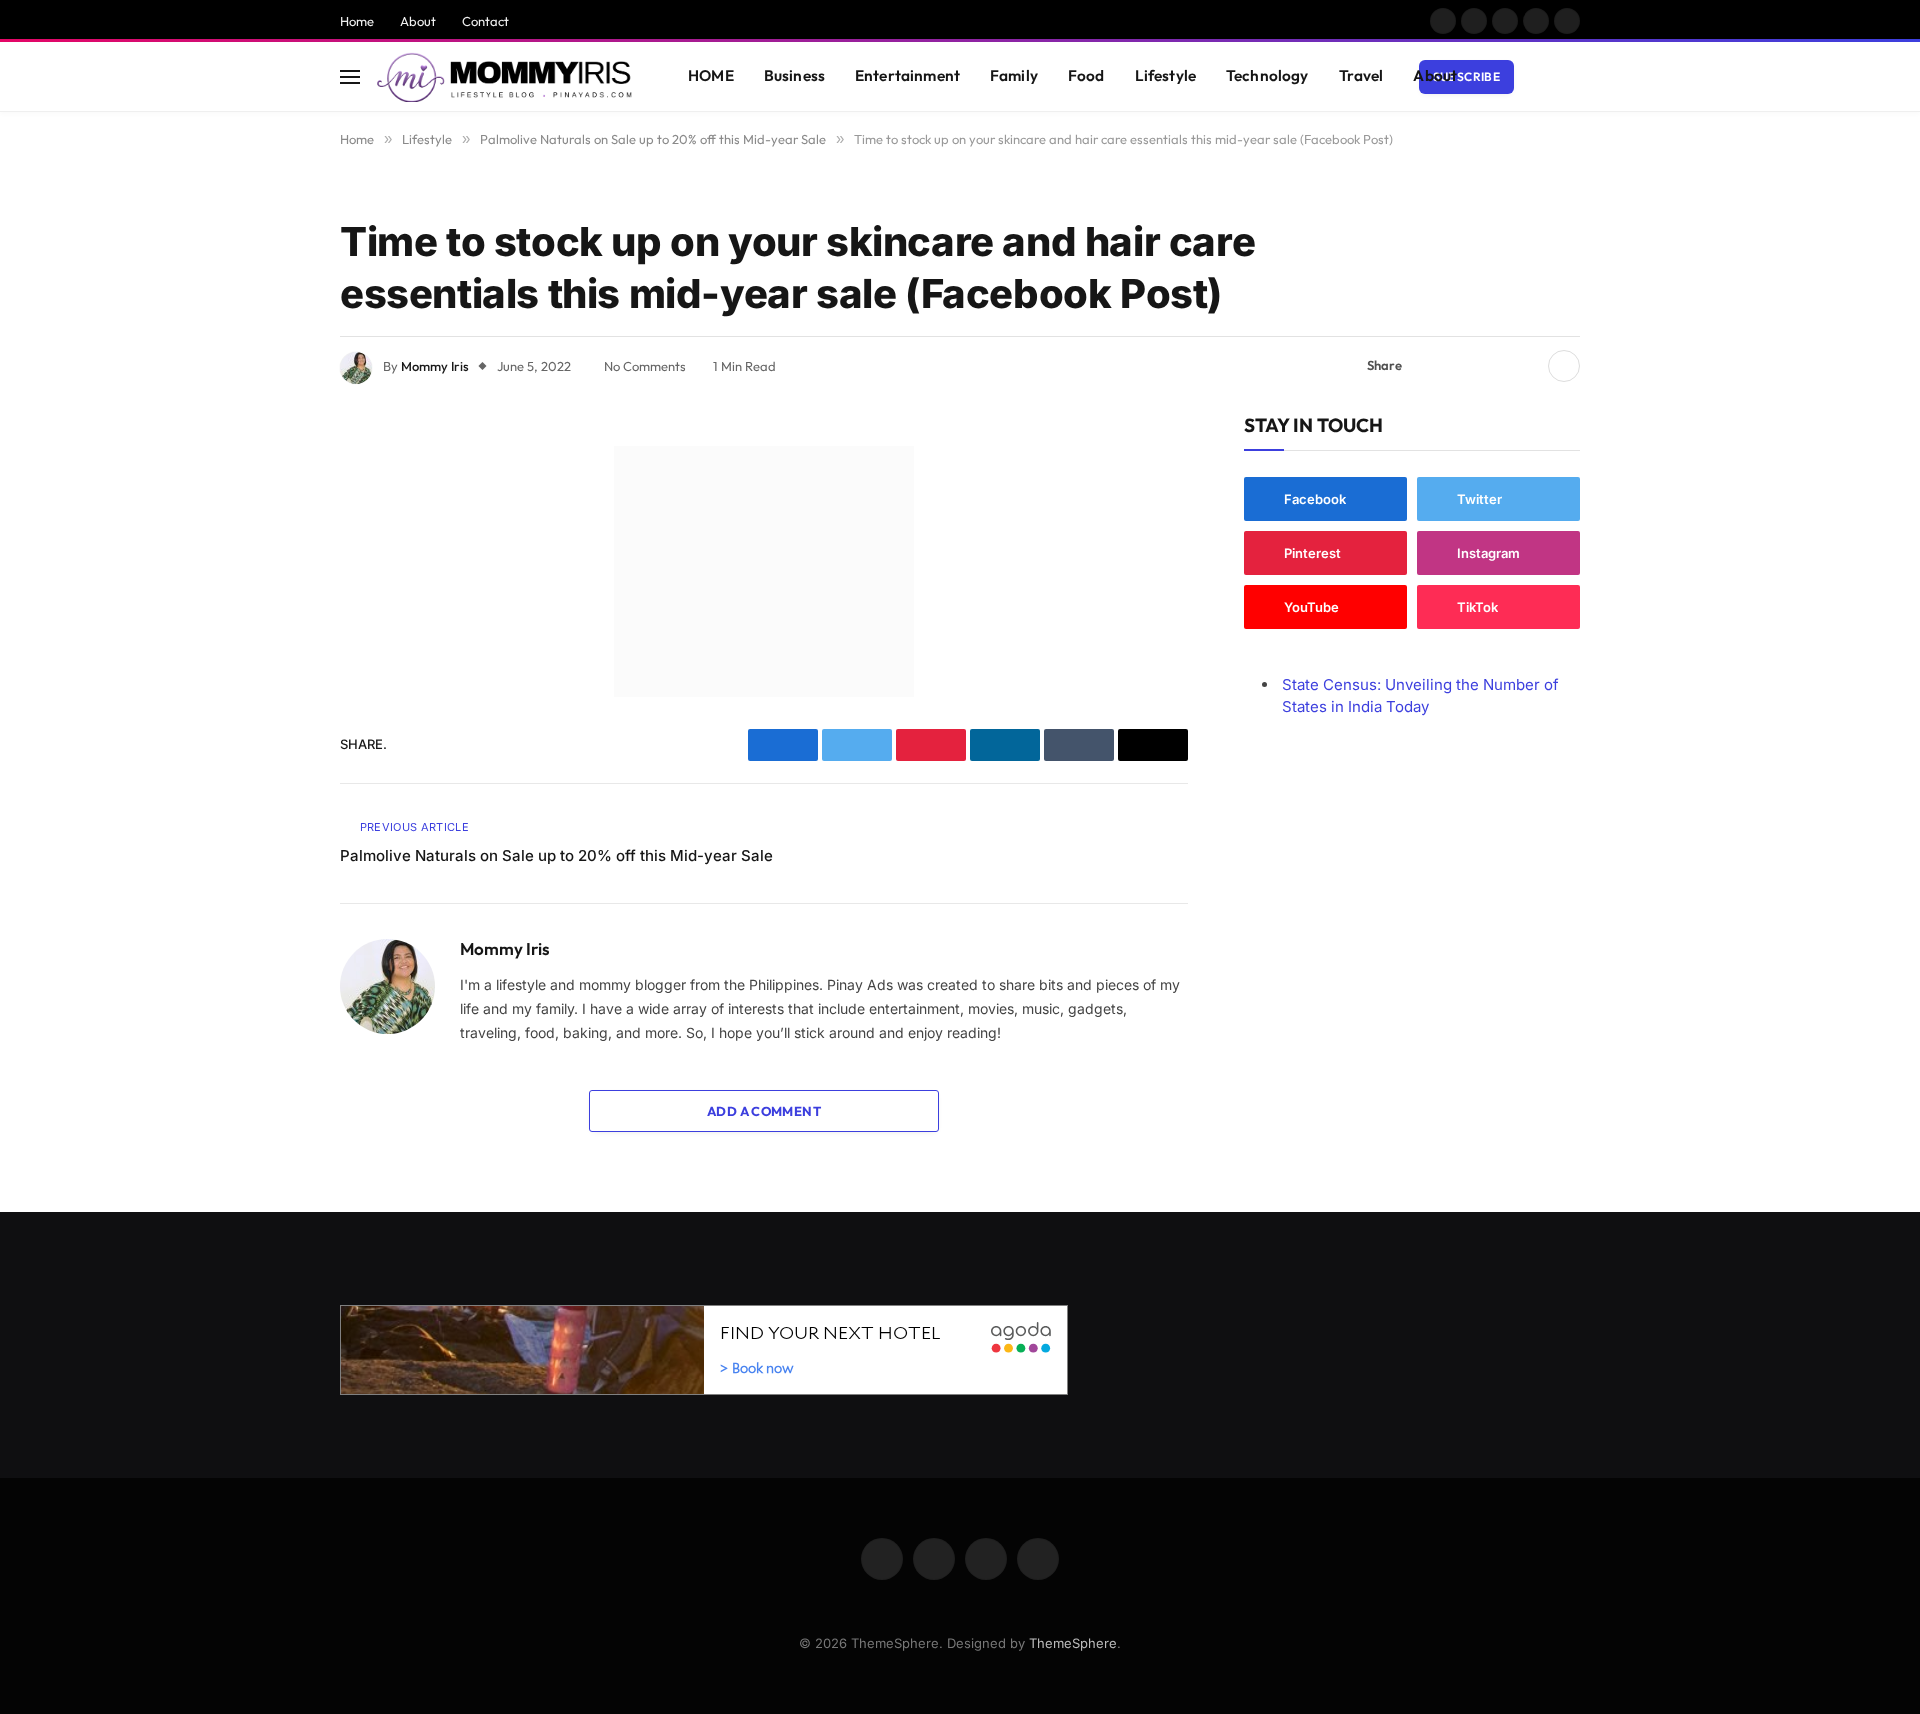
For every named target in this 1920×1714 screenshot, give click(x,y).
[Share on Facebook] (1429, 366)
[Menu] (350, 76)
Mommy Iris (435, 366)
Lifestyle (1165, 75)
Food (1086, 75)
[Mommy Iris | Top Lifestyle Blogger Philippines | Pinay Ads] (506, 77)
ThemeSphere (1073, 1643)
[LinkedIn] (270, 614)
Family (1014, 75)
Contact (485, 21)
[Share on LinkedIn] (1525, 366)
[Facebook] (270, 512)
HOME (711, 75)
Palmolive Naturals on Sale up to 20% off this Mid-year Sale (556, 855)
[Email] (270, 716)
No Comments (645, 366)
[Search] (1571, 76)
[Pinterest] (270, 665)
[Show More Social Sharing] (1564, 366)
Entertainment (907, 75)
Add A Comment (764, 1111)
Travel (1361, 75)
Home (357, 21)
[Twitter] (270, 563)
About (418, 21)
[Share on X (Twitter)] (1461, 366)
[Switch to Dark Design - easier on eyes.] (1541, 77)
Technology (1267, 75)
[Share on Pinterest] (1493, 366)
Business (794, 75)
